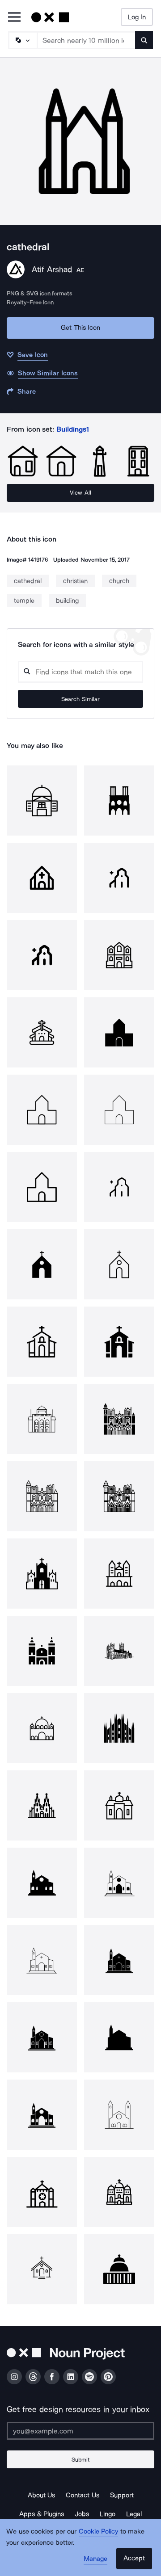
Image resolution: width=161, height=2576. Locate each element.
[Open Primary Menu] (14, 18)
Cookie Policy (99, 2531)
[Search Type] (22, 40)
